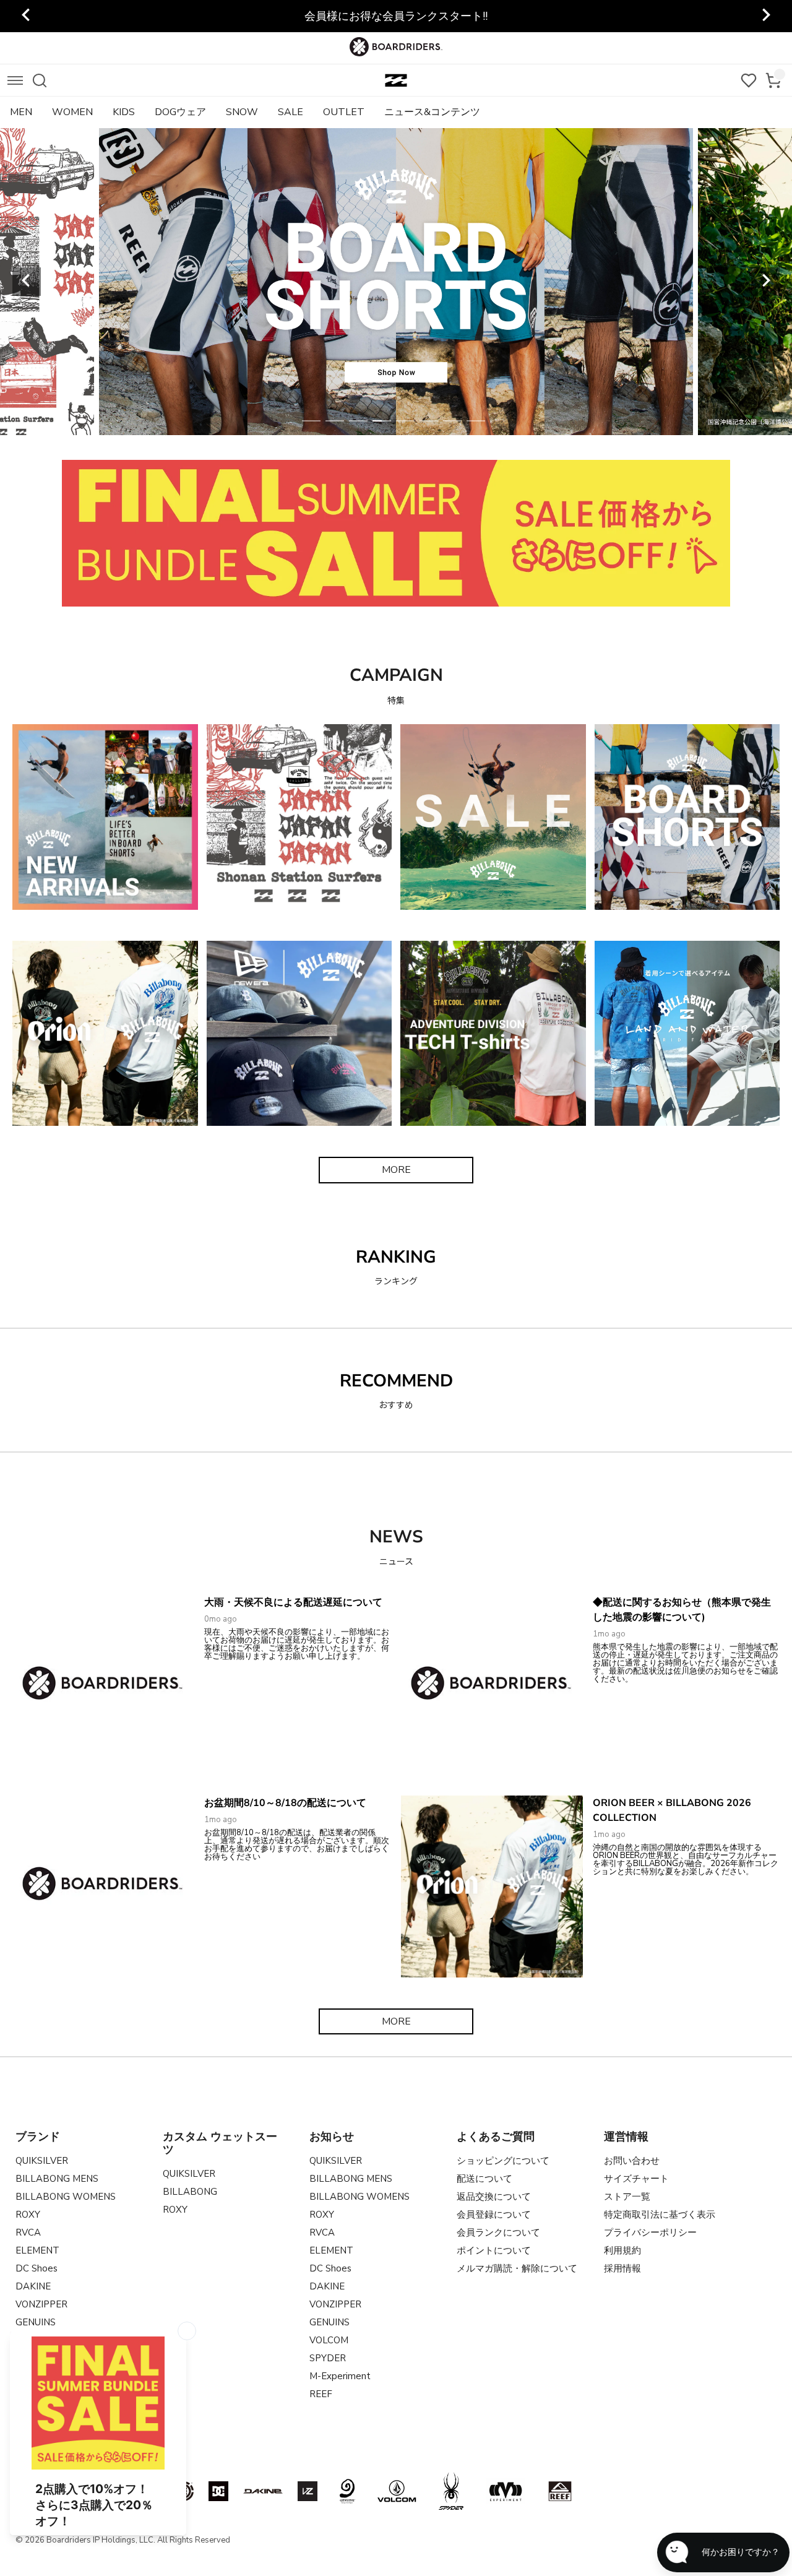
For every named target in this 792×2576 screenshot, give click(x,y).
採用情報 (622, 2268)
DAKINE (33, 2286)
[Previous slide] (27, 16)
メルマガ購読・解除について (517, 2268)
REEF (321, 2394)
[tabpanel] (396, 282)
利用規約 (622, 2250)
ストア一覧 (627, 2197)
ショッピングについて (503, 2161)
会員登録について (494, 2215)
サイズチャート (636, 2179)
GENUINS (329, 2322)
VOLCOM (329, 2340)
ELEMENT (37, 2250)
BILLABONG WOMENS (66, 2197)
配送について (484, 2179)
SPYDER (328, 2358)
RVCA (28, 2232)
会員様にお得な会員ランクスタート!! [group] (396, 16)
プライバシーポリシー (650, 2232)
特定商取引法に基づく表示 (660, 2215)
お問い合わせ (632, 2161)
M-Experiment (340, 2376)
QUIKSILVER (42, 2161)
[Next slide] (765, 16)
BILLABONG (190, 2192)
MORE (396, 1170)
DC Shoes (37, 2268)
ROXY (28, 2215)
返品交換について (494, 2197)
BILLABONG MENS (57, 2179)
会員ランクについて (498, 2232)
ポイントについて (494, 2250)
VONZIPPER (41, 2304)
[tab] (311, 421)
